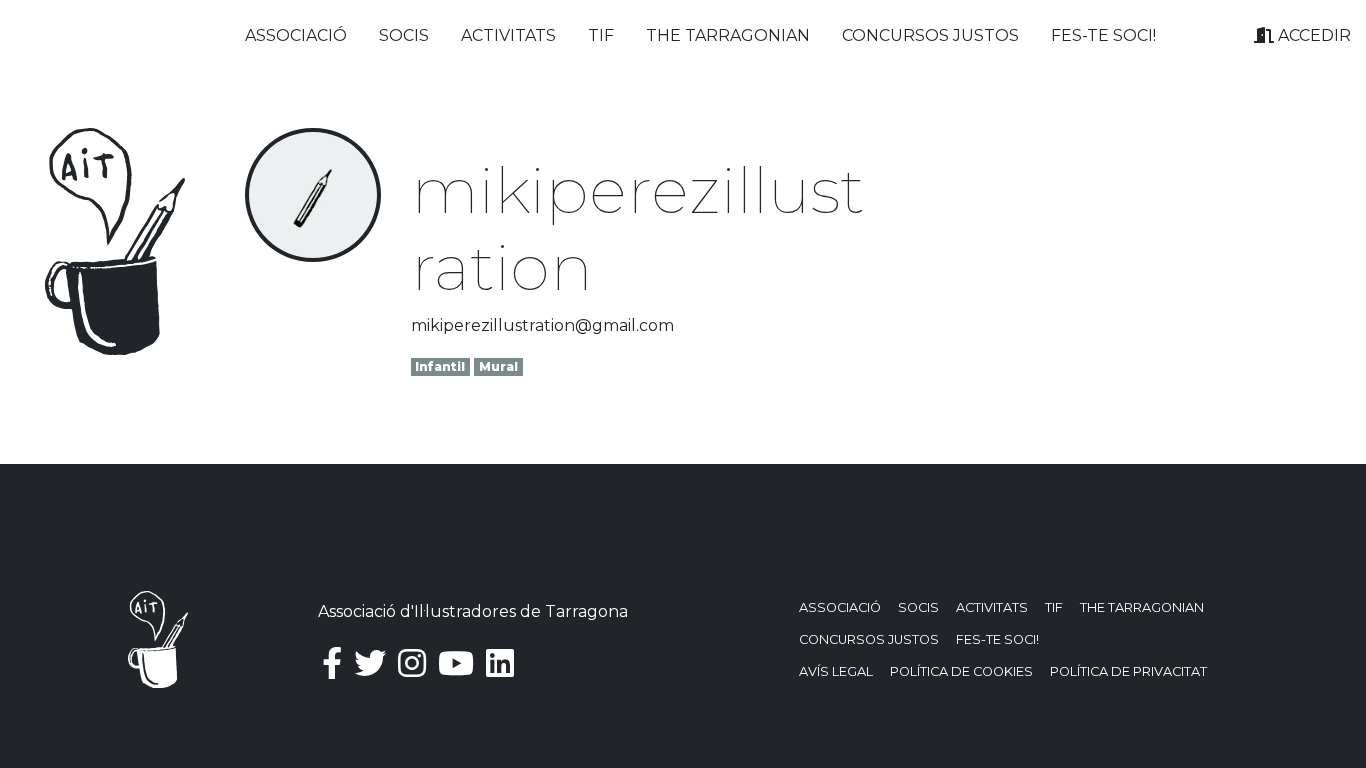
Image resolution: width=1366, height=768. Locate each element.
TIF (601, 35)
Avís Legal (836, 671)
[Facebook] (332, 663)
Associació (296, 35)
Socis (404, 35)
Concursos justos (930, 35)
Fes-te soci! (1103, 35)
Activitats (508, 35)
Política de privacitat (1128, 671)
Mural (498, 366)
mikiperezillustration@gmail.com (542, 325)
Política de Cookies (961, 671)
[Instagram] (412, 663)
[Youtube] (456, 663)
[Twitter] (370, 663)
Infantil (440, 366)
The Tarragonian (728, 35)
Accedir (1312, 35)
